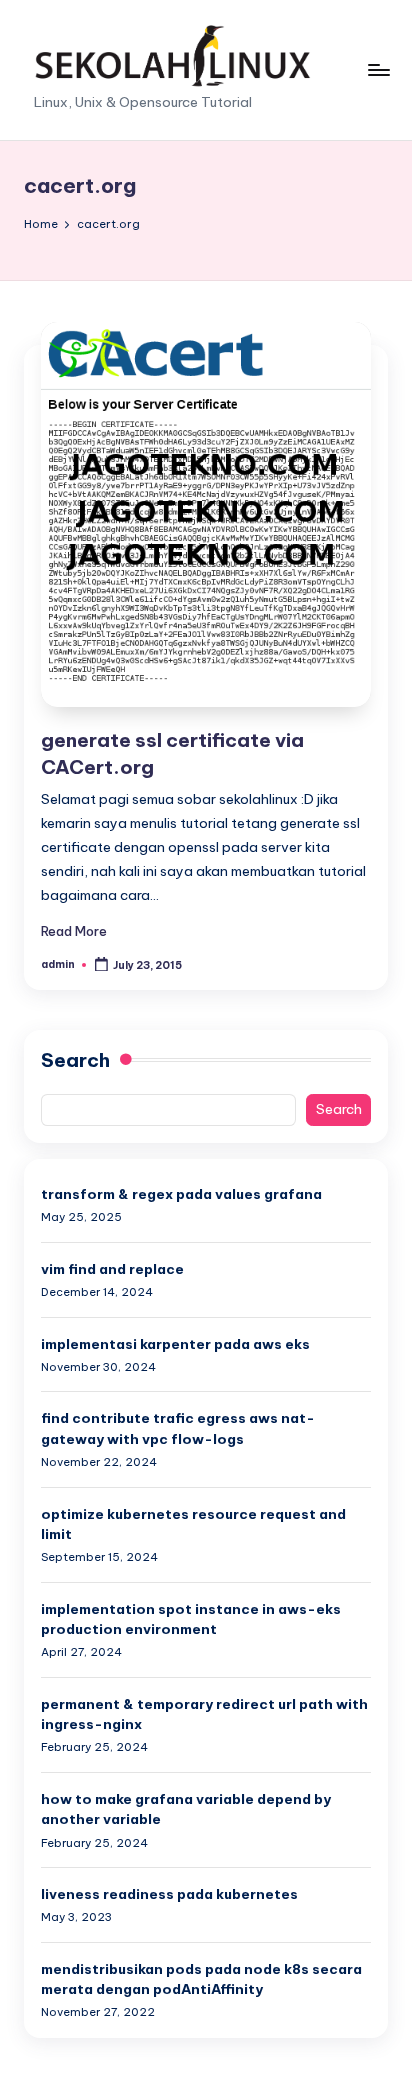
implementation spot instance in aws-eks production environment (191, 1619)
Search (75, 1060)
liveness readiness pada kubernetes (169, 1894)
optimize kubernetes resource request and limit (193, 1524)
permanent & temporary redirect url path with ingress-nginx (204, 1714)
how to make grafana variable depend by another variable (186, 1809)
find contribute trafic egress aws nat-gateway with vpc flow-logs (178, 1428)
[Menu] (378, 69)
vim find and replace (112, 1269)
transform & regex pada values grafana (181, 1194)
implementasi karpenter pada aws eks (175, 1344)
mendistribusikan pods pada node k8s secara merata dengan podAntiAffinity (201, 1979)
